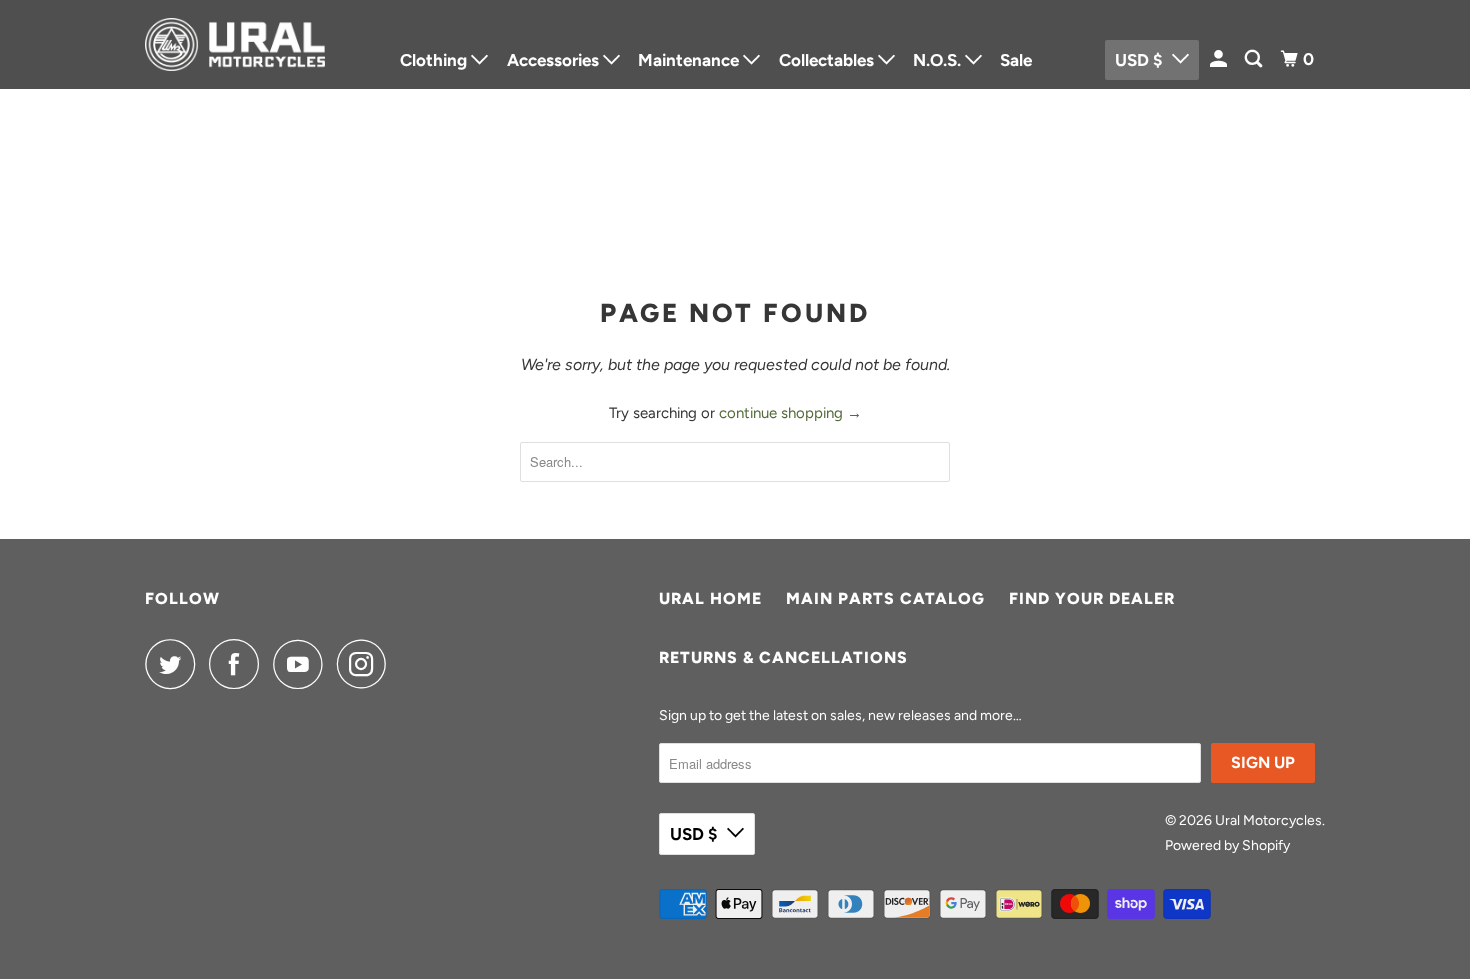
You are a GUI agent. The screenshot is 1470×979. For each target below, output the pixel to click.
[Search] (1255, 59)
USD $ (693, 834)
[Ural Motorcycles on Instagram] (367, 664)
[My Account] (1220, 59)
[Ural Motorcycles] (235, 45)
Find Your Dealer (1092, 598)
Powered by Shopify (1227, 845)
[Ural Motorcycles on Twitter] (175, 664)
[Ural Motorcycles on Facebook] (239, 664)
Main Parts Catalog (885, 598)
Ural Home (710, 598)
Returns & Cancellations (783, 657)
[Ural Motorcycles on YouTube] (303, 664)
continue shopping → (790, 413)
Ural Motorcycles (1268, 820)
